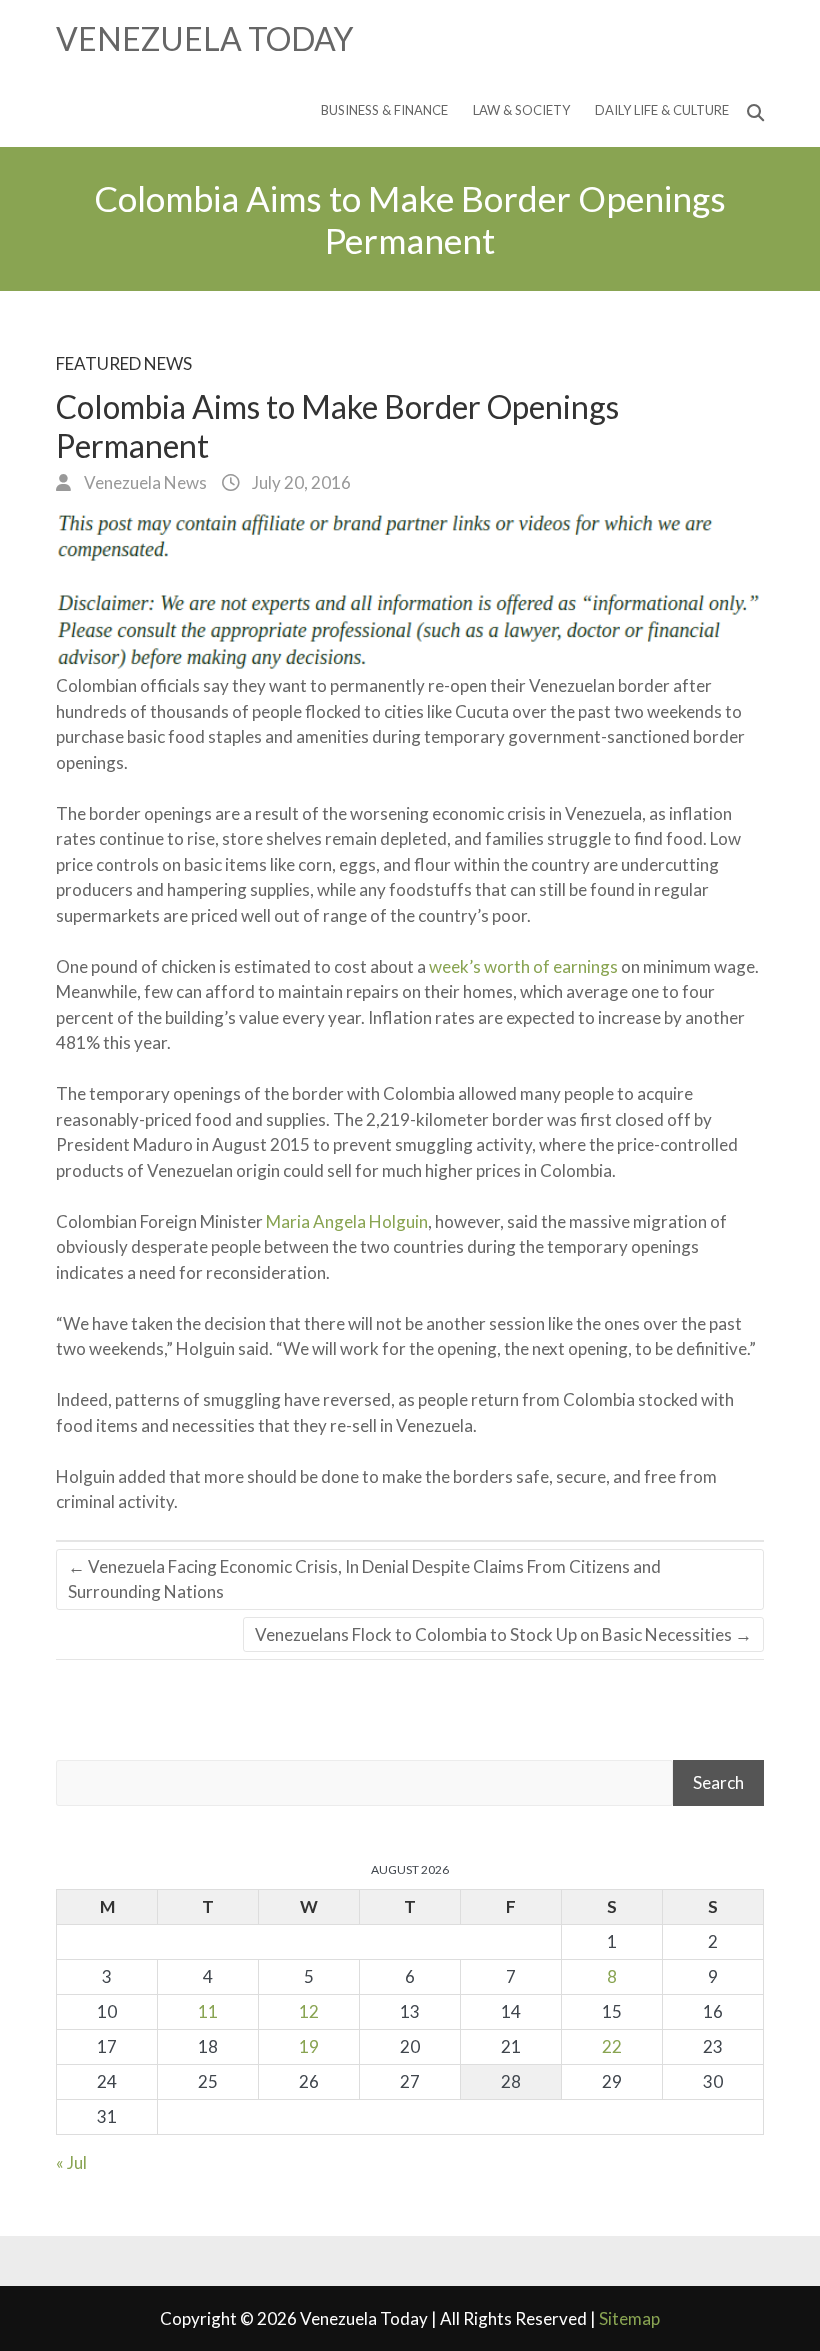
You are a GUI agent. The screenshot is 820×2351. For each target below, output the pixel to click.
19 (309, 2046)
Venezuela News (144, 482)
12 (309, 2011)
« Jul (71, 2162)
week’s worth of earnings (523, 966)
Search (718, 1782)
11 (208, 2011)
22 (612, 2046)
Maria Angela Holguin (347, 1221)
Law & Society (521, 110)
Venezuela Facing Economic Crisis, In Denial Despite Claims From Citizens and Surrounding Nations (364, 1579)
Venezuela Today (204, 38)
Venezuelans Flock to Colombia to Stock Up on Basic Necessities (503, 1634)
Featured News (124, 363)
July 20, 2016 (300, 482)
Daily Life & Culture (662, 110)
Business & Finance (384, 110)
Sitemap (629, 2318)
